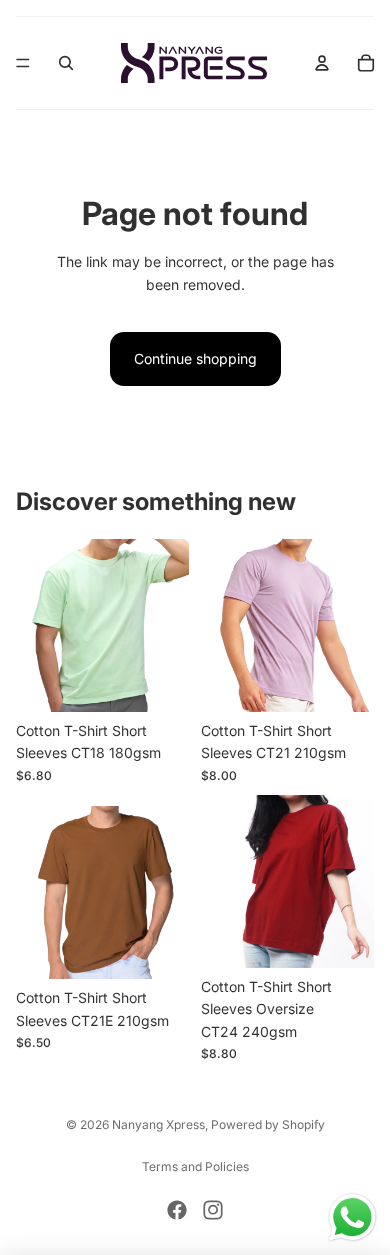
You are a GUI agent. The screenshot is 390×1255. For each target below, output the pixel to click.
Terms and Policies (195, 1166)
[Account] (322, 63)
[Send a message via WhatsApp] (352, 1217)
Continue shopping (195, 358)
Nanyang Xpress (158, 1124)
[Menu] (23, 63)
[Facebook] (177, 1210)
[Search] (66, 63)
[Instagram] (213, 1210)
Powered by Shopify (268, 1124)
